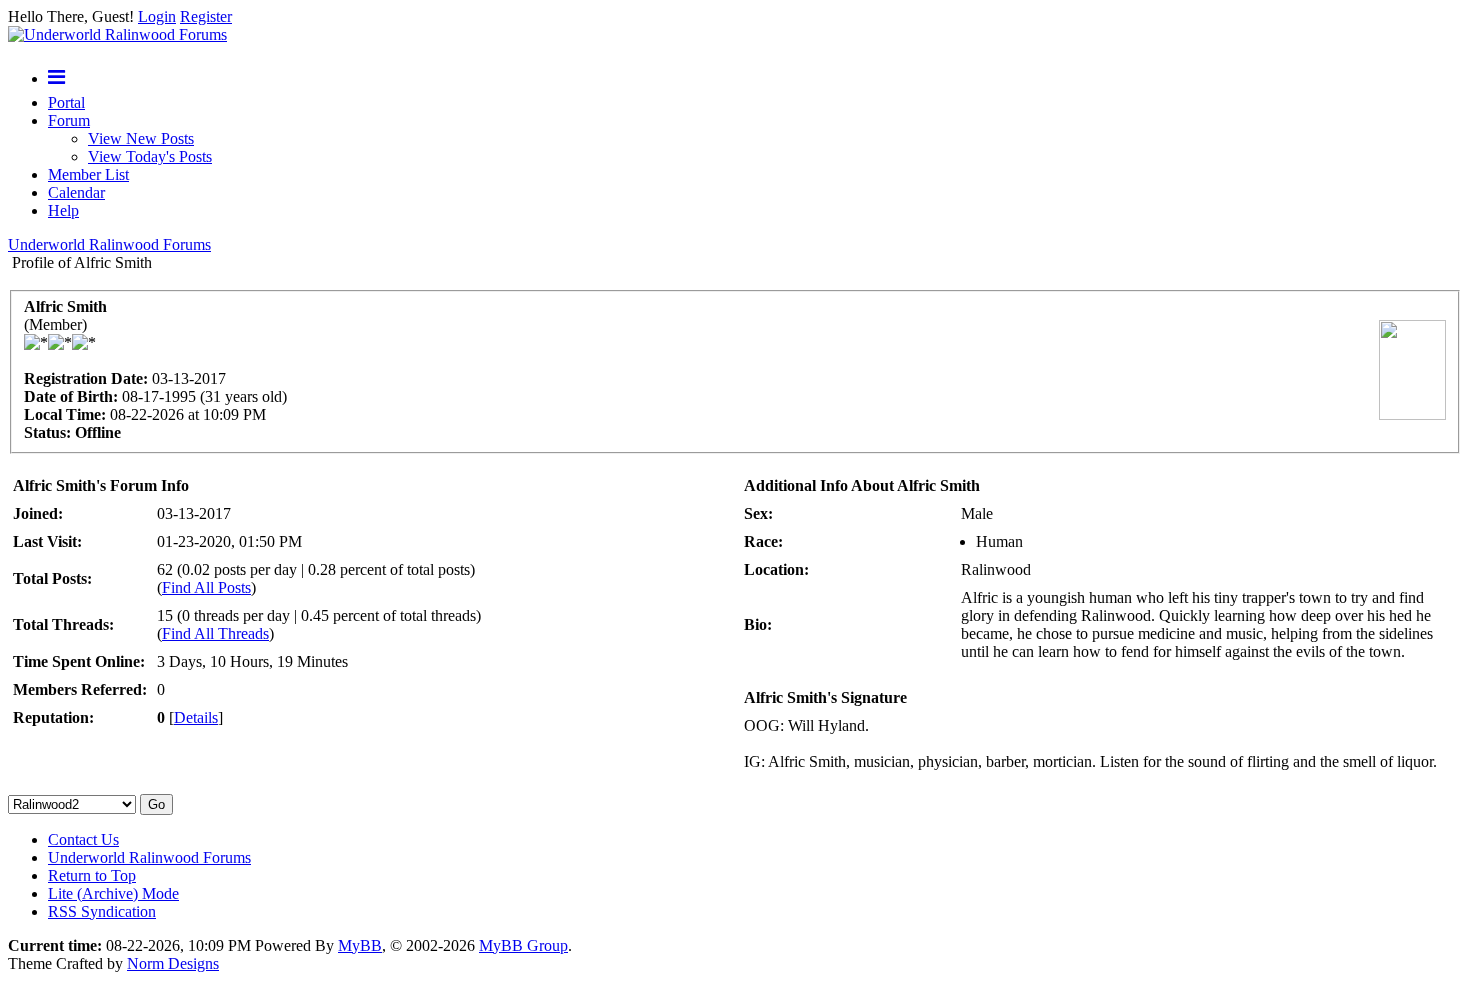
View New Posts (141, 138)
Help (63, 210)
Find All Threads (215, 633)
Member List (88, 174)
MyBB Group (523, 945)
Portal (66, 102)
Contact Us (83, 839)
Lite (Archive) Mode (113, 893)
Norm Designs (173, 963)
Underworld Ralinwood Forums (109, 244)
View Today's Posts (150, 156)
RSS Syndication (102, 911)
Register (206, 16)
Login (157, 16)
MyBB (360, 945)
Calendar (76, 192)
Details (196, 717)
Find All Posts (206, 587)
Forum (69, 120)
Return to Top (92, 875)
